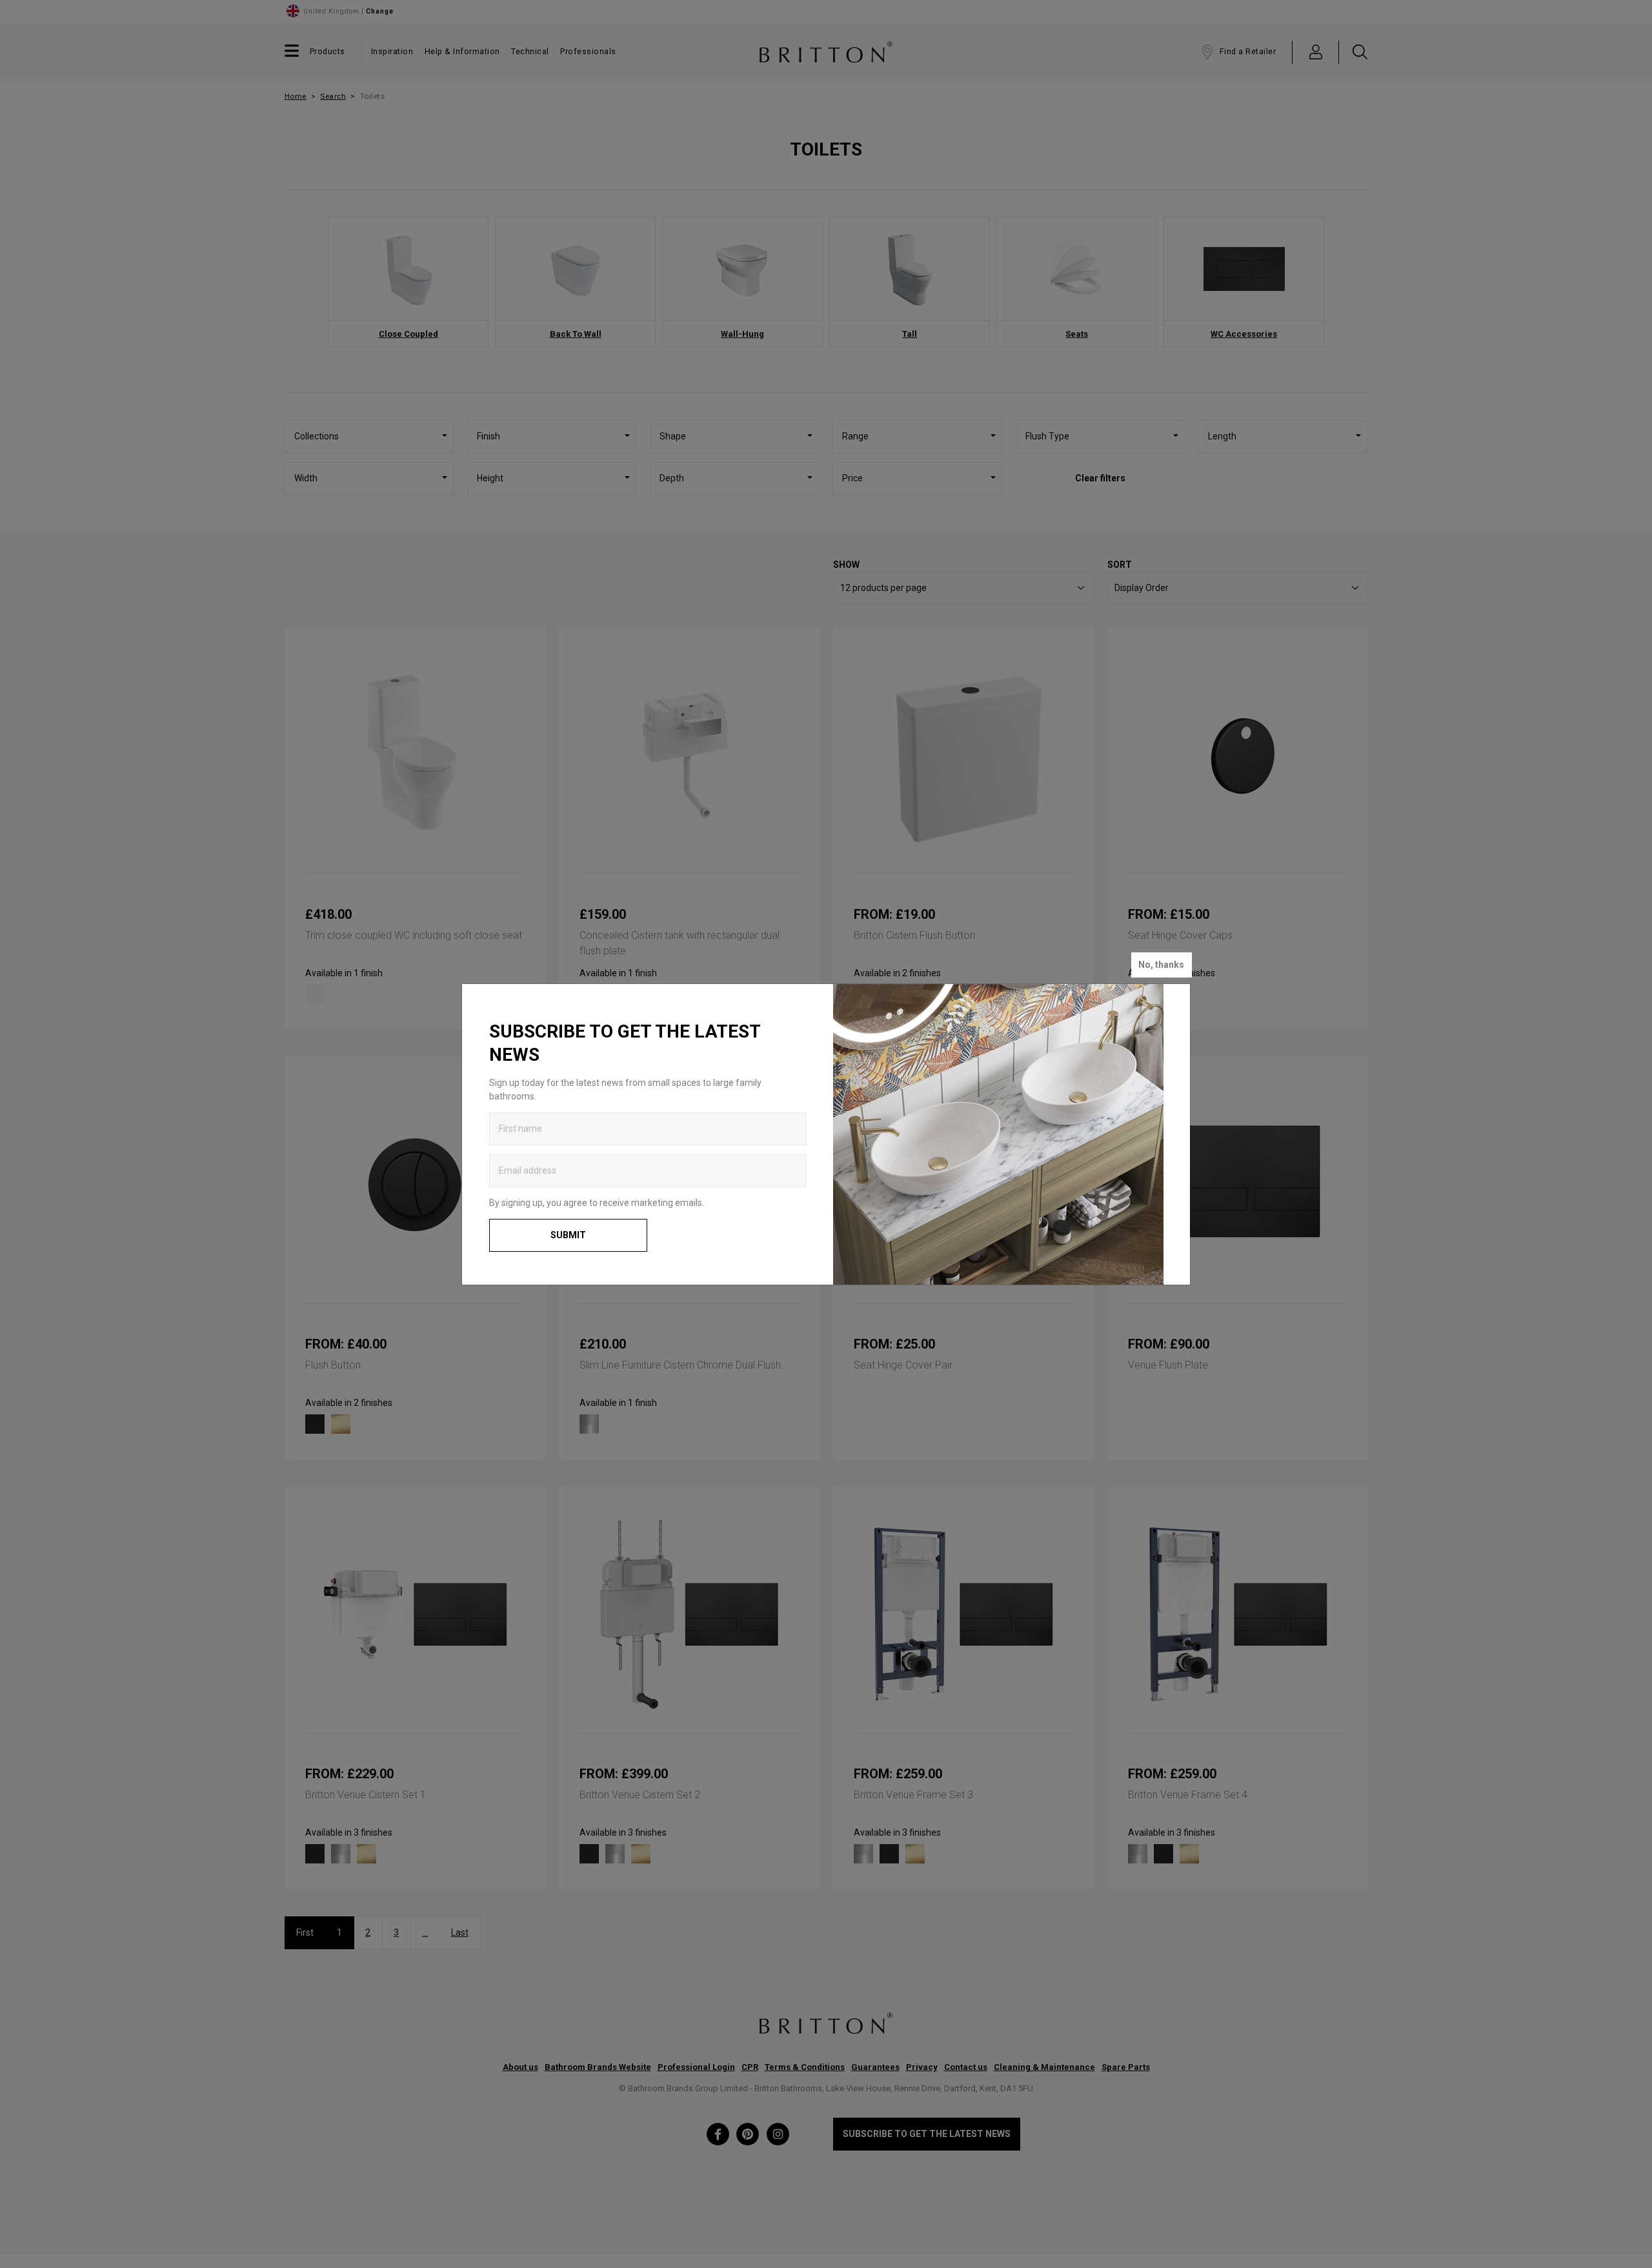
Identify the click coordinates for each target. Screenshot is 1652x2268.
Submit (568, 1235)
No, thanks (1161, 965)
